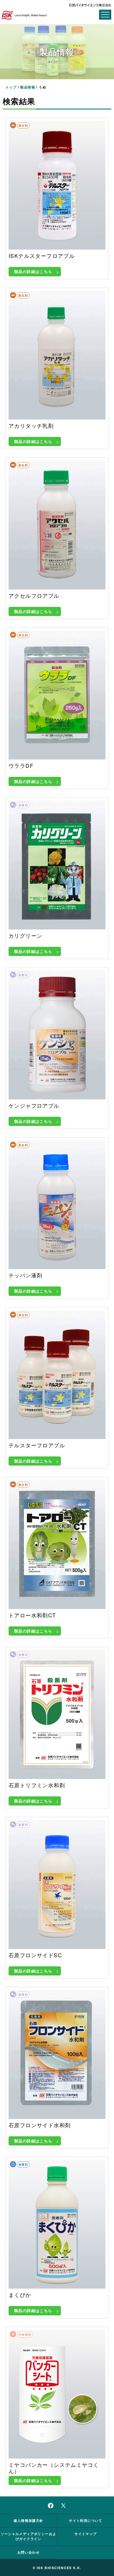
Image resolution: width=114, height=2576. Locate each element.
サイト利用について (86, 2520)
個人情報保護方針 (28, 2520)
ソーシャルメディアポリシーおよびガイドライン (29, 2536)
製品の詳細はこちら (33, 271)
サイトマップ (85, 2534)
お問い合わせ (28, 2552)
